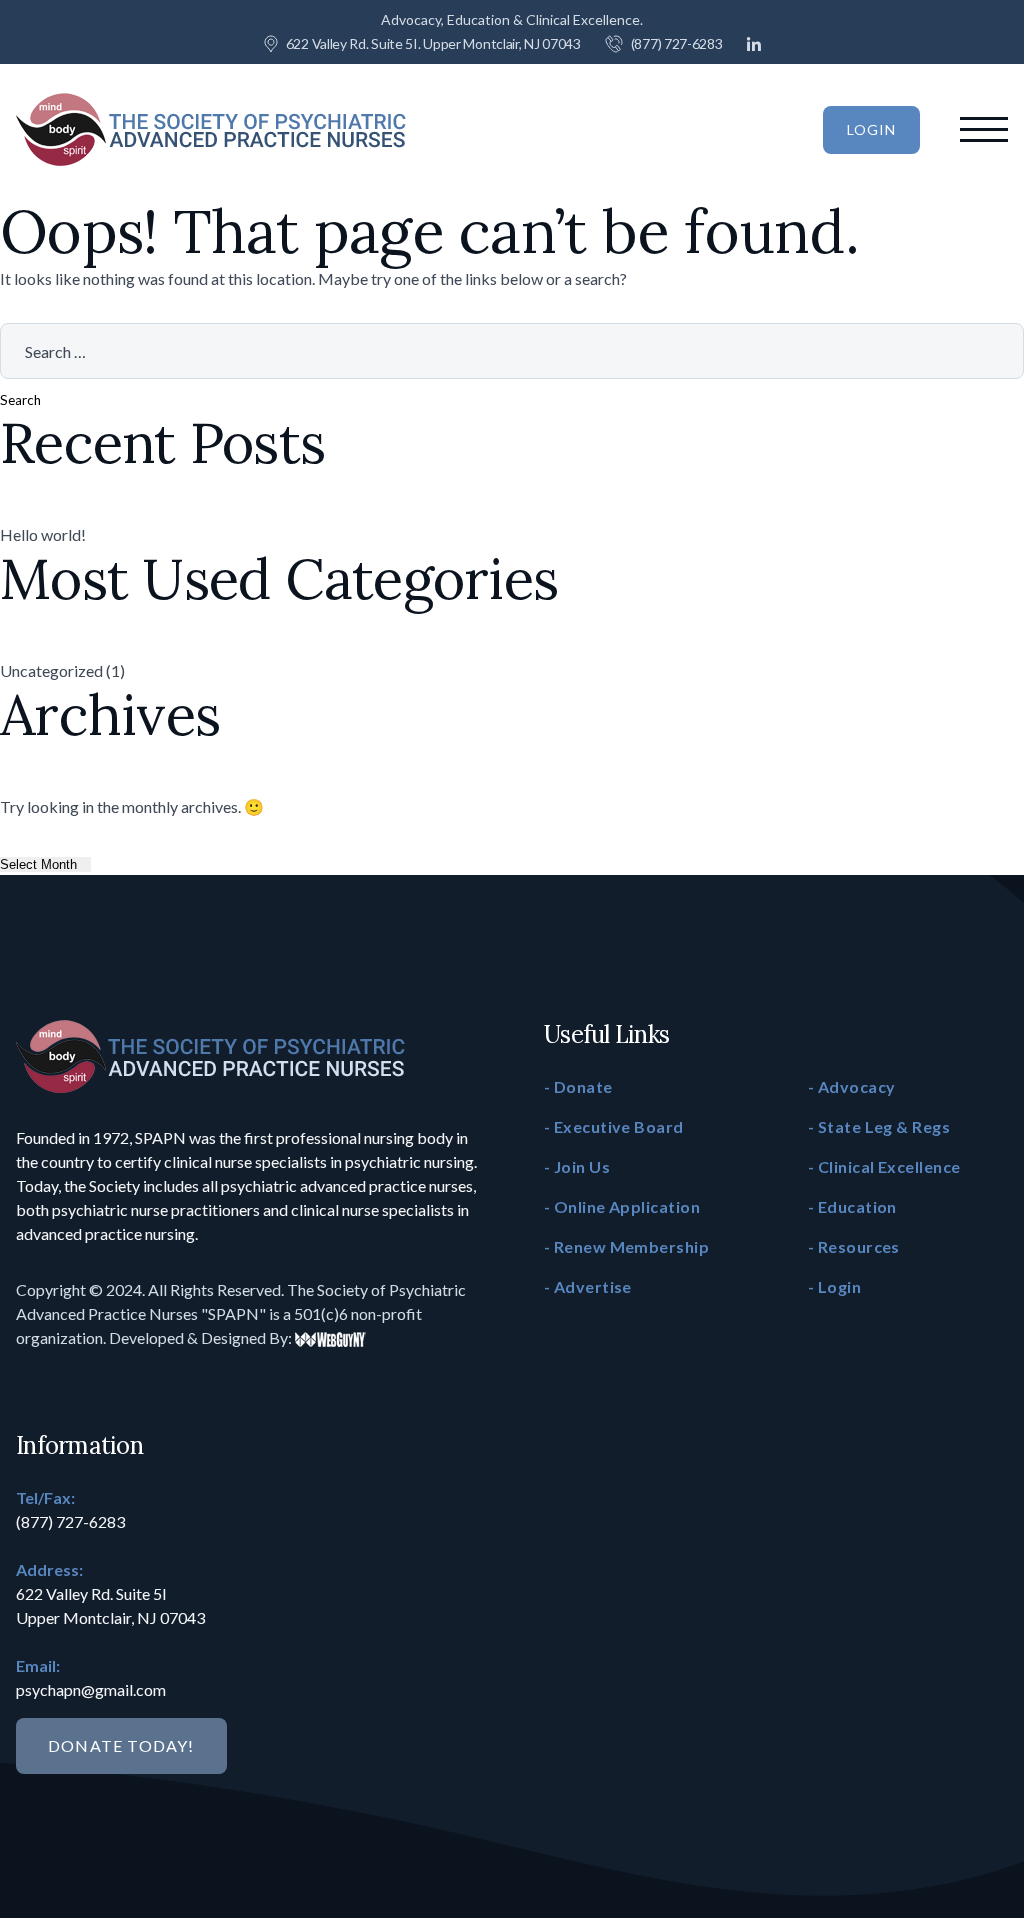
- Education (852, 1206)
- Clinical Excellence (884, 1166)
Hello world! (43, 534)
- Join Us (577, 1166)
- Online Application (622, 1206)
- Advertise (588, 1286)
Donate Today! (121, 1745)
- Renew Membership (626, 1246)
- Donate (578, 1086)
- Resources (854, 1246)
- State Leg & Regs (879, 1126)
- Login (834, 1286)
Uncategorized (51, 670)
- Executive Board (614, 1126)
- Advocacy (852, 1086)
